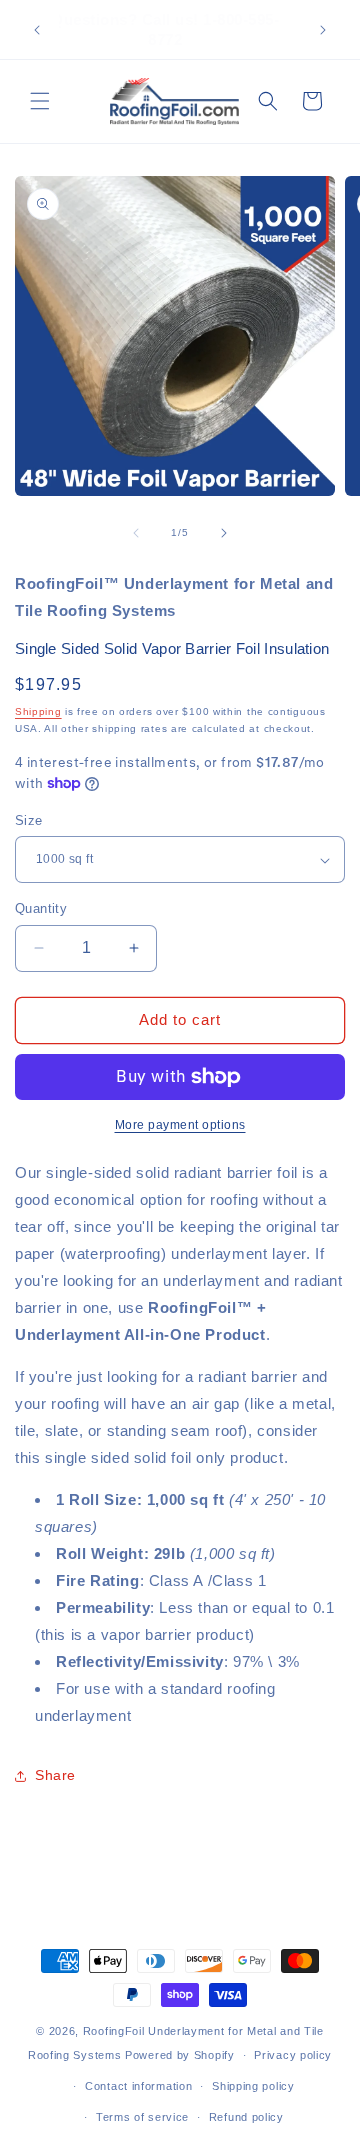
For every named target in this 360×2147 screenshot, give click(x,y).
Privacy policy (293, 2055)
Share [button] (55, 1775)
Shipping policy (253, 2086)
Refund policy (246, 2117)
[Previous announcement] (37, 30)
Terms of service (142, 2117)
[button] (40, 101)
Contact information (138, 2086)
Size (29, 820)
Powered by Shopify (180, 2055)
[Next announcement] (323, 30)
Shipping (38, 711)
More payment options (180, 1125)
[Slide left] (136, 533)
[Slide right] (224, 533)
